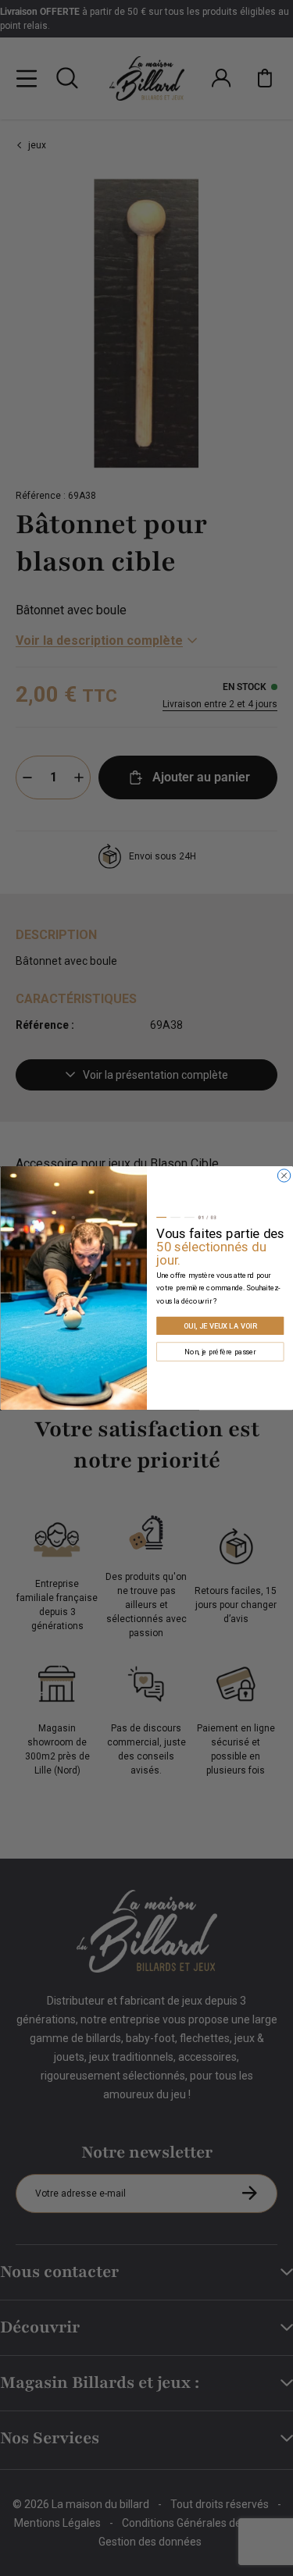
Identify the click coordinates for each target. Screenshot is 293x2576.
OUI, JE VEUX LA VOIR (220, 1326)
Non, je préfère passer (220, 1352)
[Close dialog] (284, 1176)
